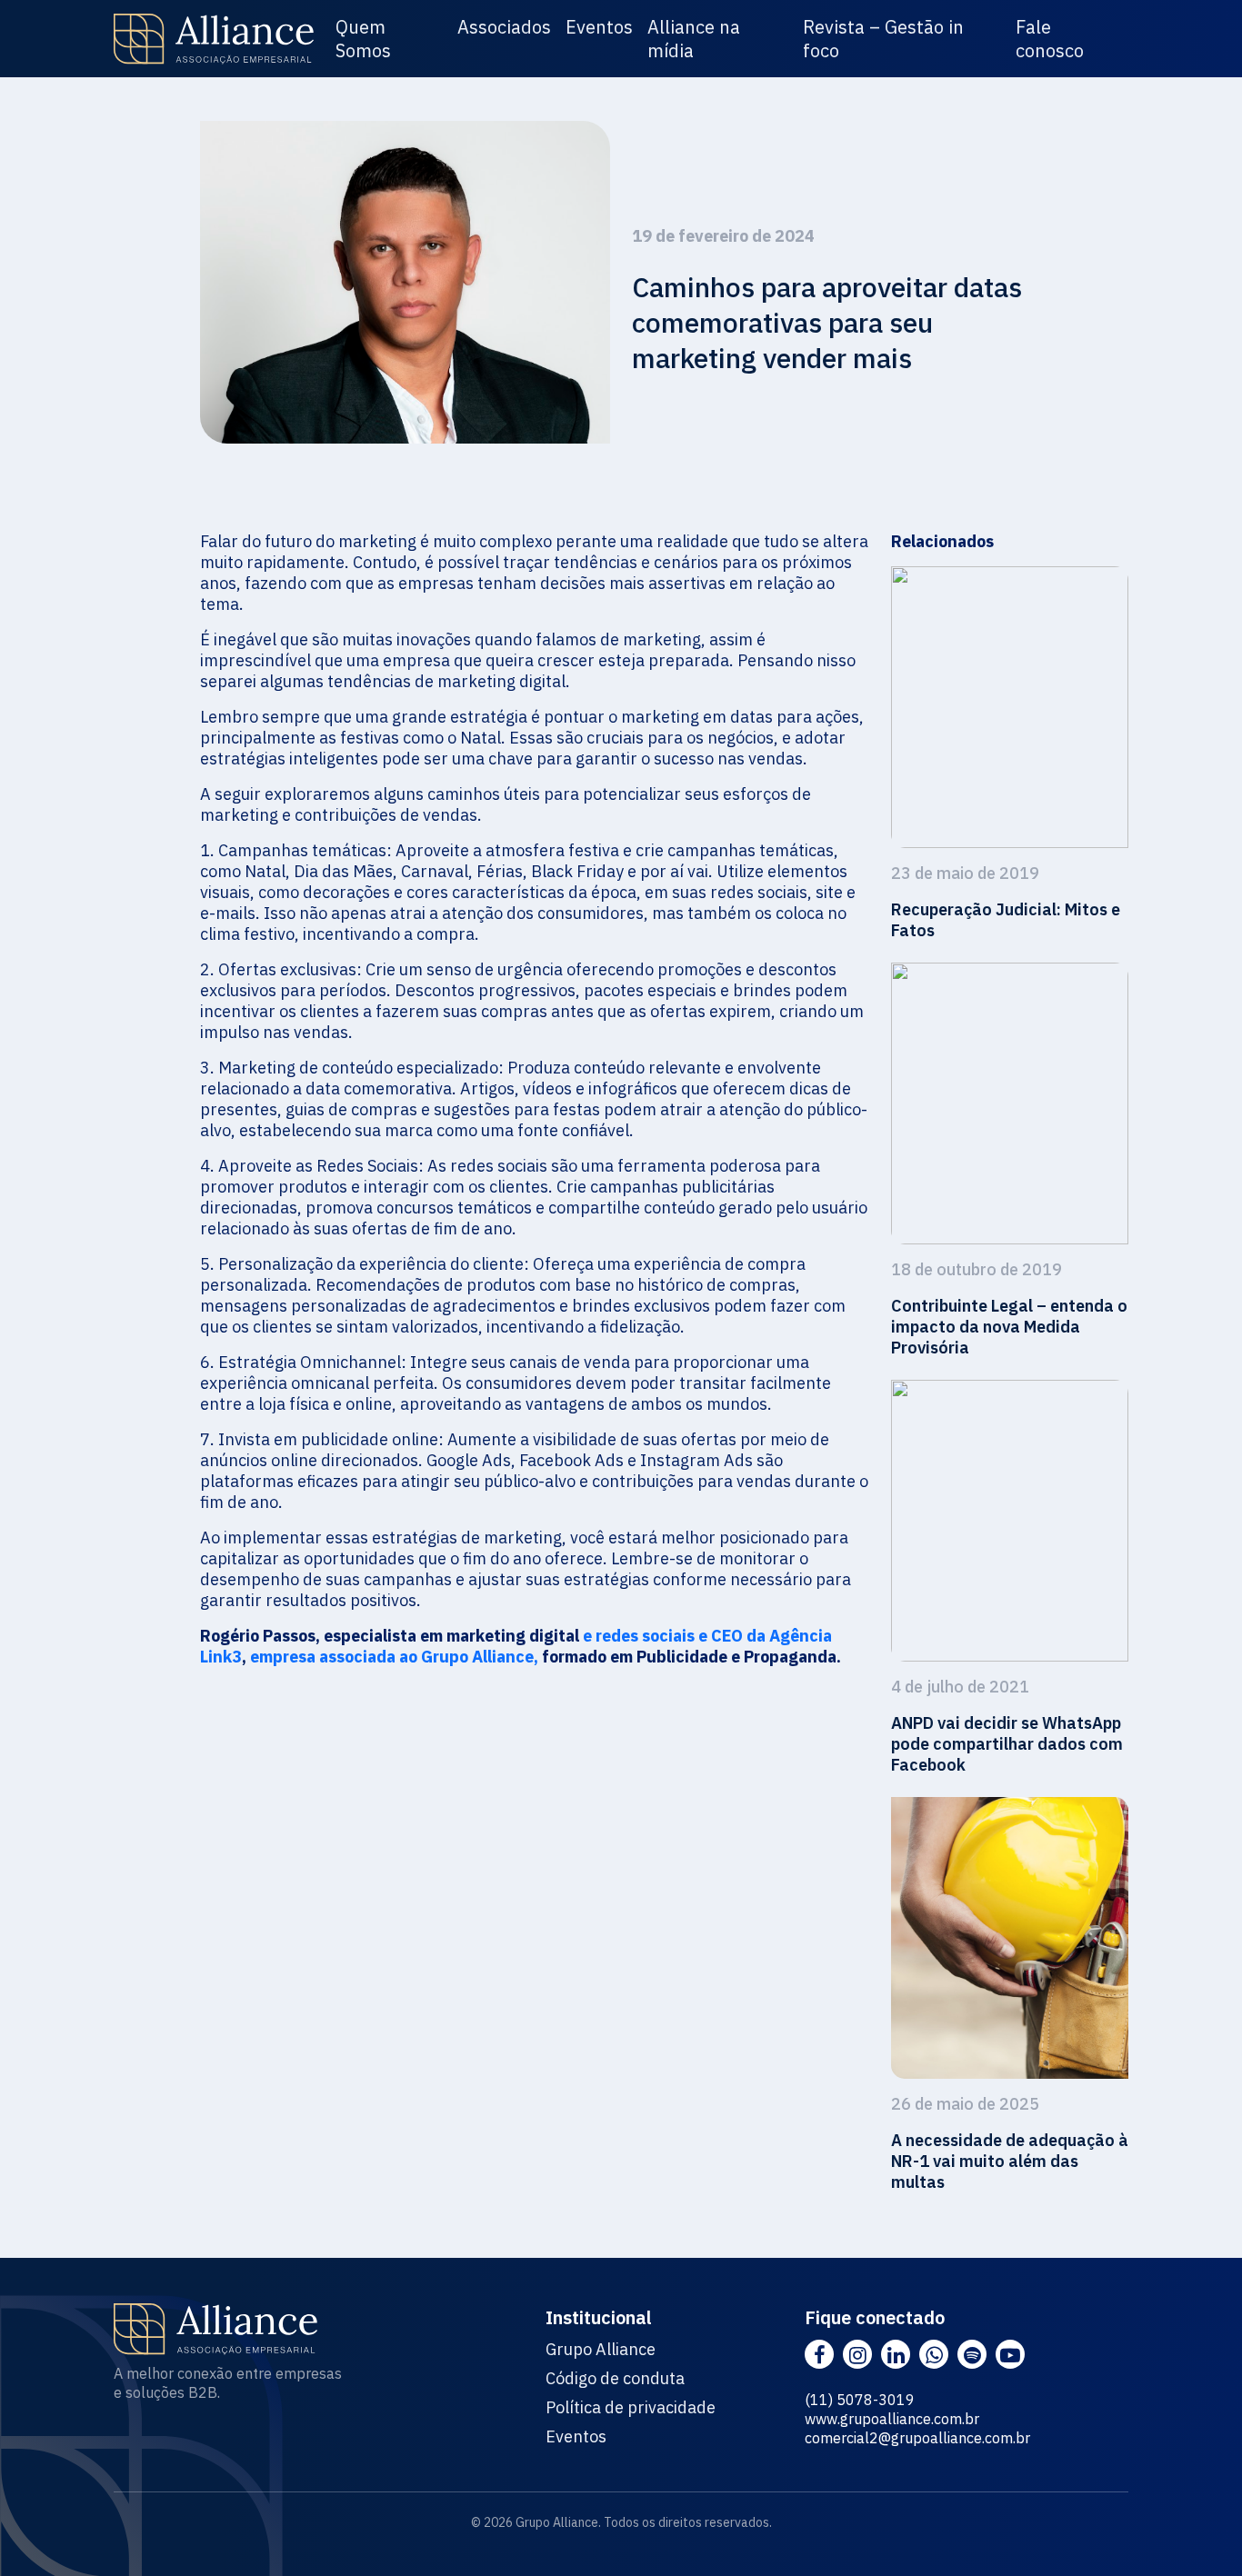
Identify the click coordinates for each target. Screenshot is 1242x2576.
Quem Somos (363, 39)
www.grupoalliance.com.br (892, 2419)
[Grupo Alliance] (214, 39)
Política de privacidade (631, 2408)
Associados (504, 27)
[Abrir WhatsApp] (1197, 2530)
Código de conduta (615, 2379)
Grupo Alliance (601, 2350)
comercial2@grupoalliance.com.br (917, 2438)
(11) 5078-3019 (860, 2400)
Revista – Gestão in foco (883, 39)
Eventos (599, 27)
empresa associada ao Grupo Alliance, (394, 1657)
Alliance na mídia (694, 39)
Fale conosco (1050, 39)
